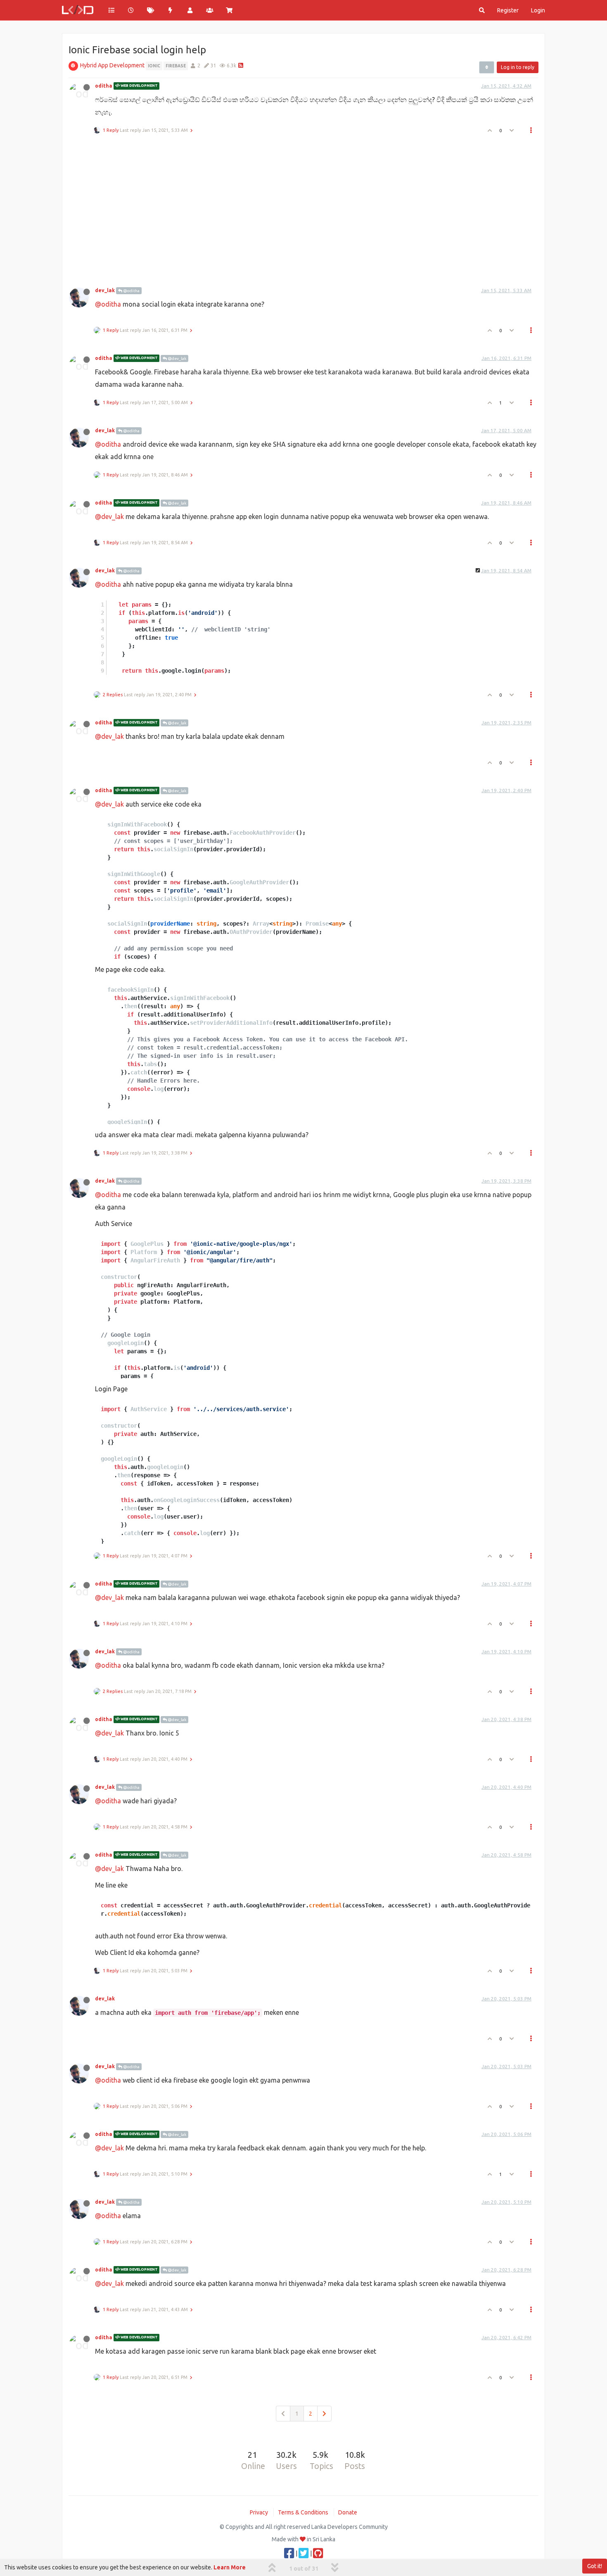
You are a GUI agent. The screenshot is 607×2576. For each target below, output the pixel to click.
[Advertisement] (299, 208)
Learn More (230, 2567)
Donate (348, 2512)
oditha (104, 86)
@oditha (131, 291)
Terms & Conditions (303, 2512)
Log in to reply (518, 67)
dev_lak (105, 290)
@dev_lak (177, 358)
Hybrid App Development (112, 65)
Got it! (595, 2566)
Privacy (259, 2512)
